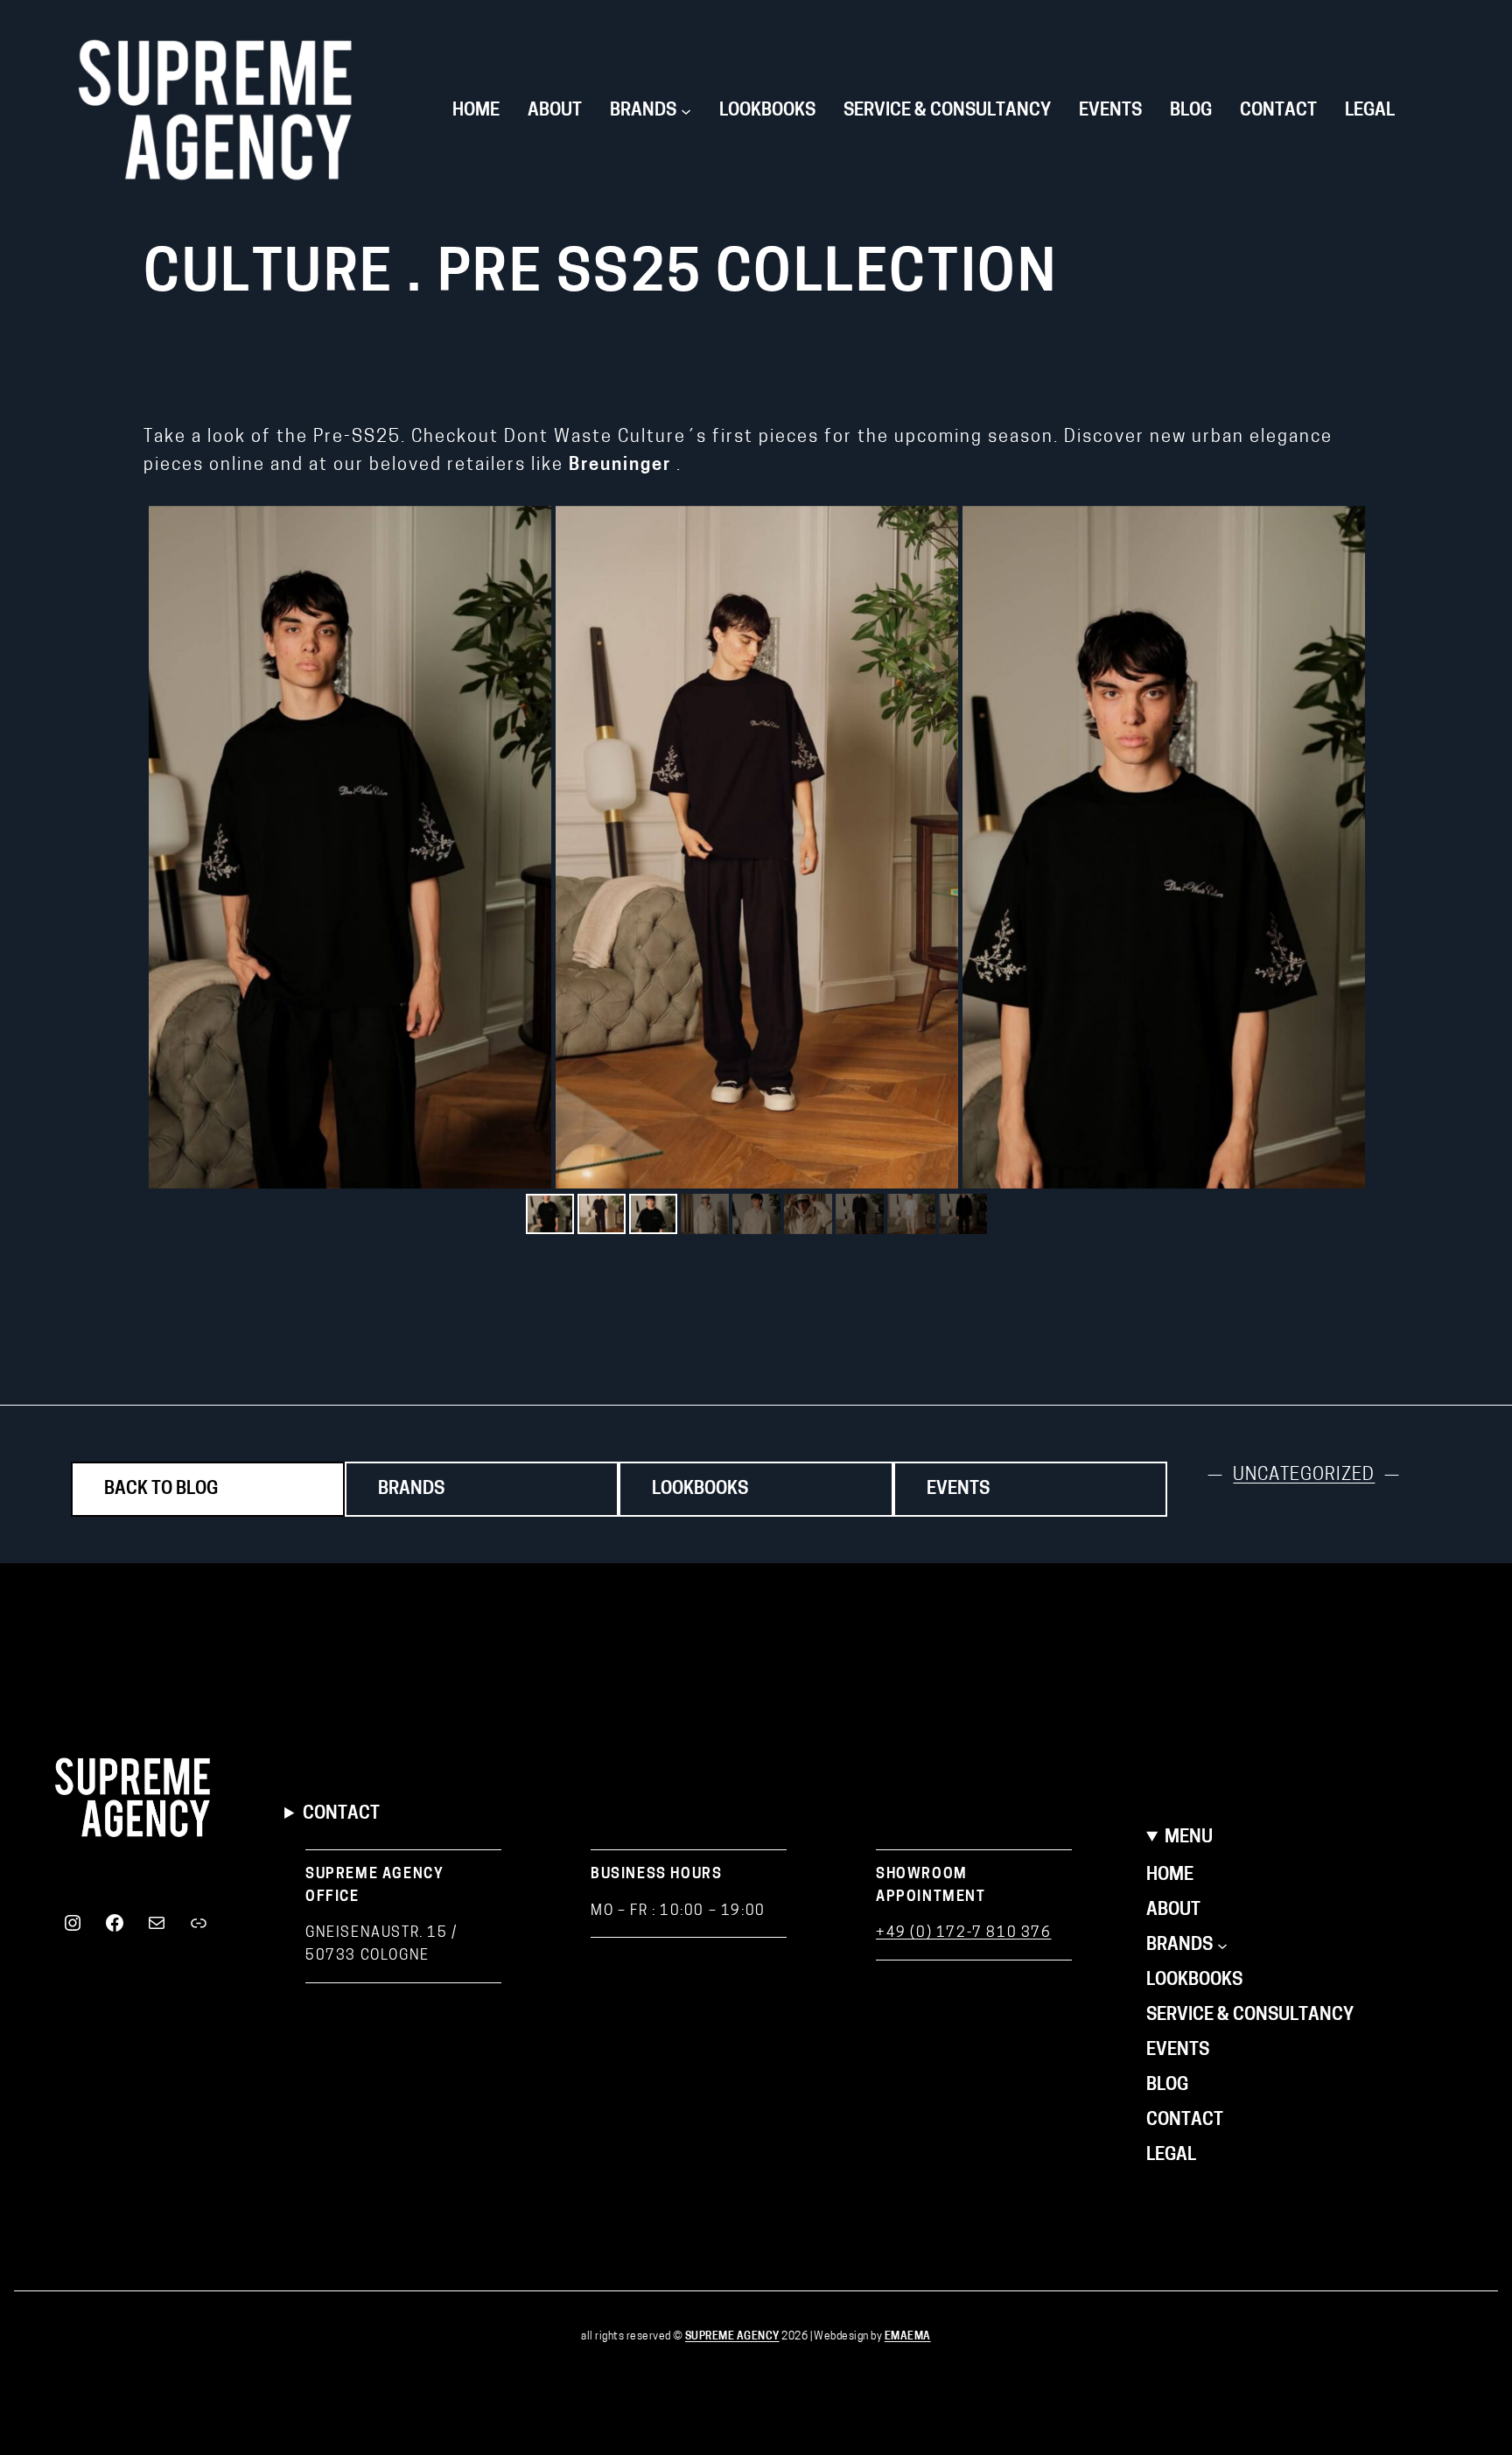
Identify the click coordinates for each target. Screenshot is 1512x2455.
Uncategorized (1304, 1476)
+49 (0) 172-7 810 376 (964, 1933)
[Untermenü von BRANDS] (1222, 1946)
